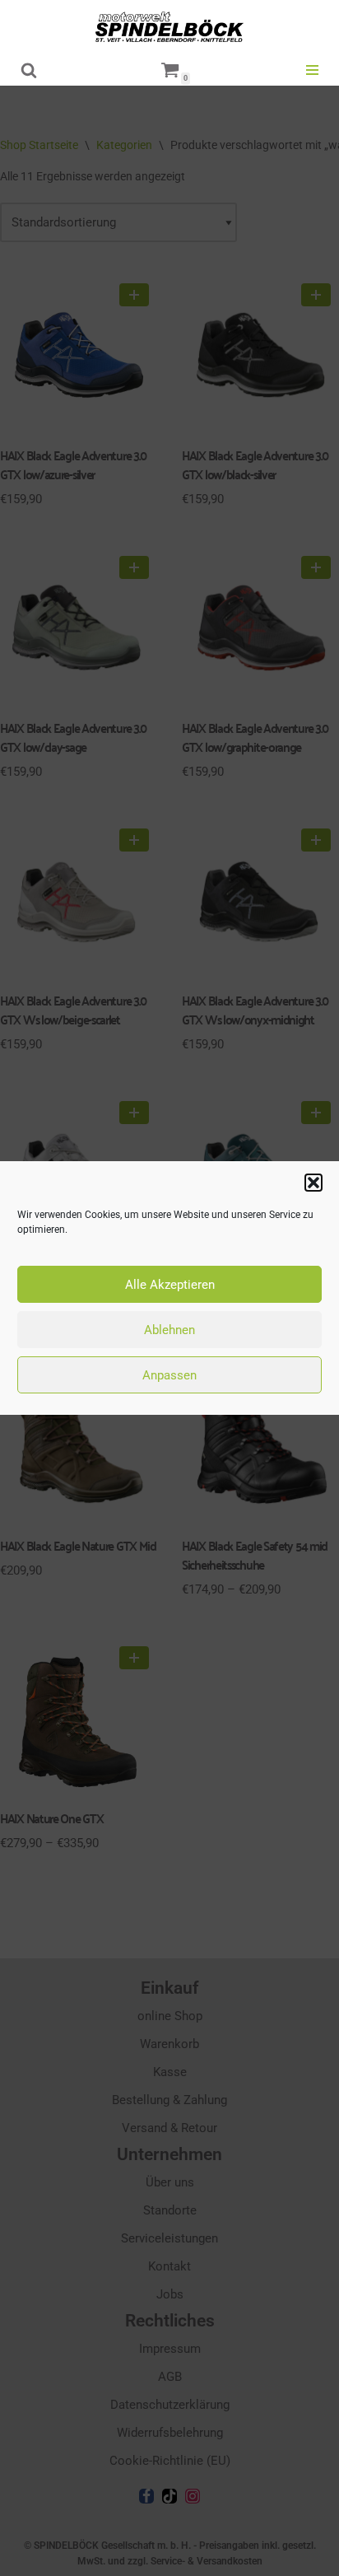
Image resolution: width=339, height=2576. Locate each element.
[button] (313, 1183)
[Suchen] (29, 70)
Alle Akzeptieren (170, 1285)
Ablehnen (169, 1330)
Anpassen (169, 1375)
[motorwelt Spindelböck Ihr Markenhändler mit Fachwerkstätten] (169, 27)
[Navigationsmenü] (312, 70)
